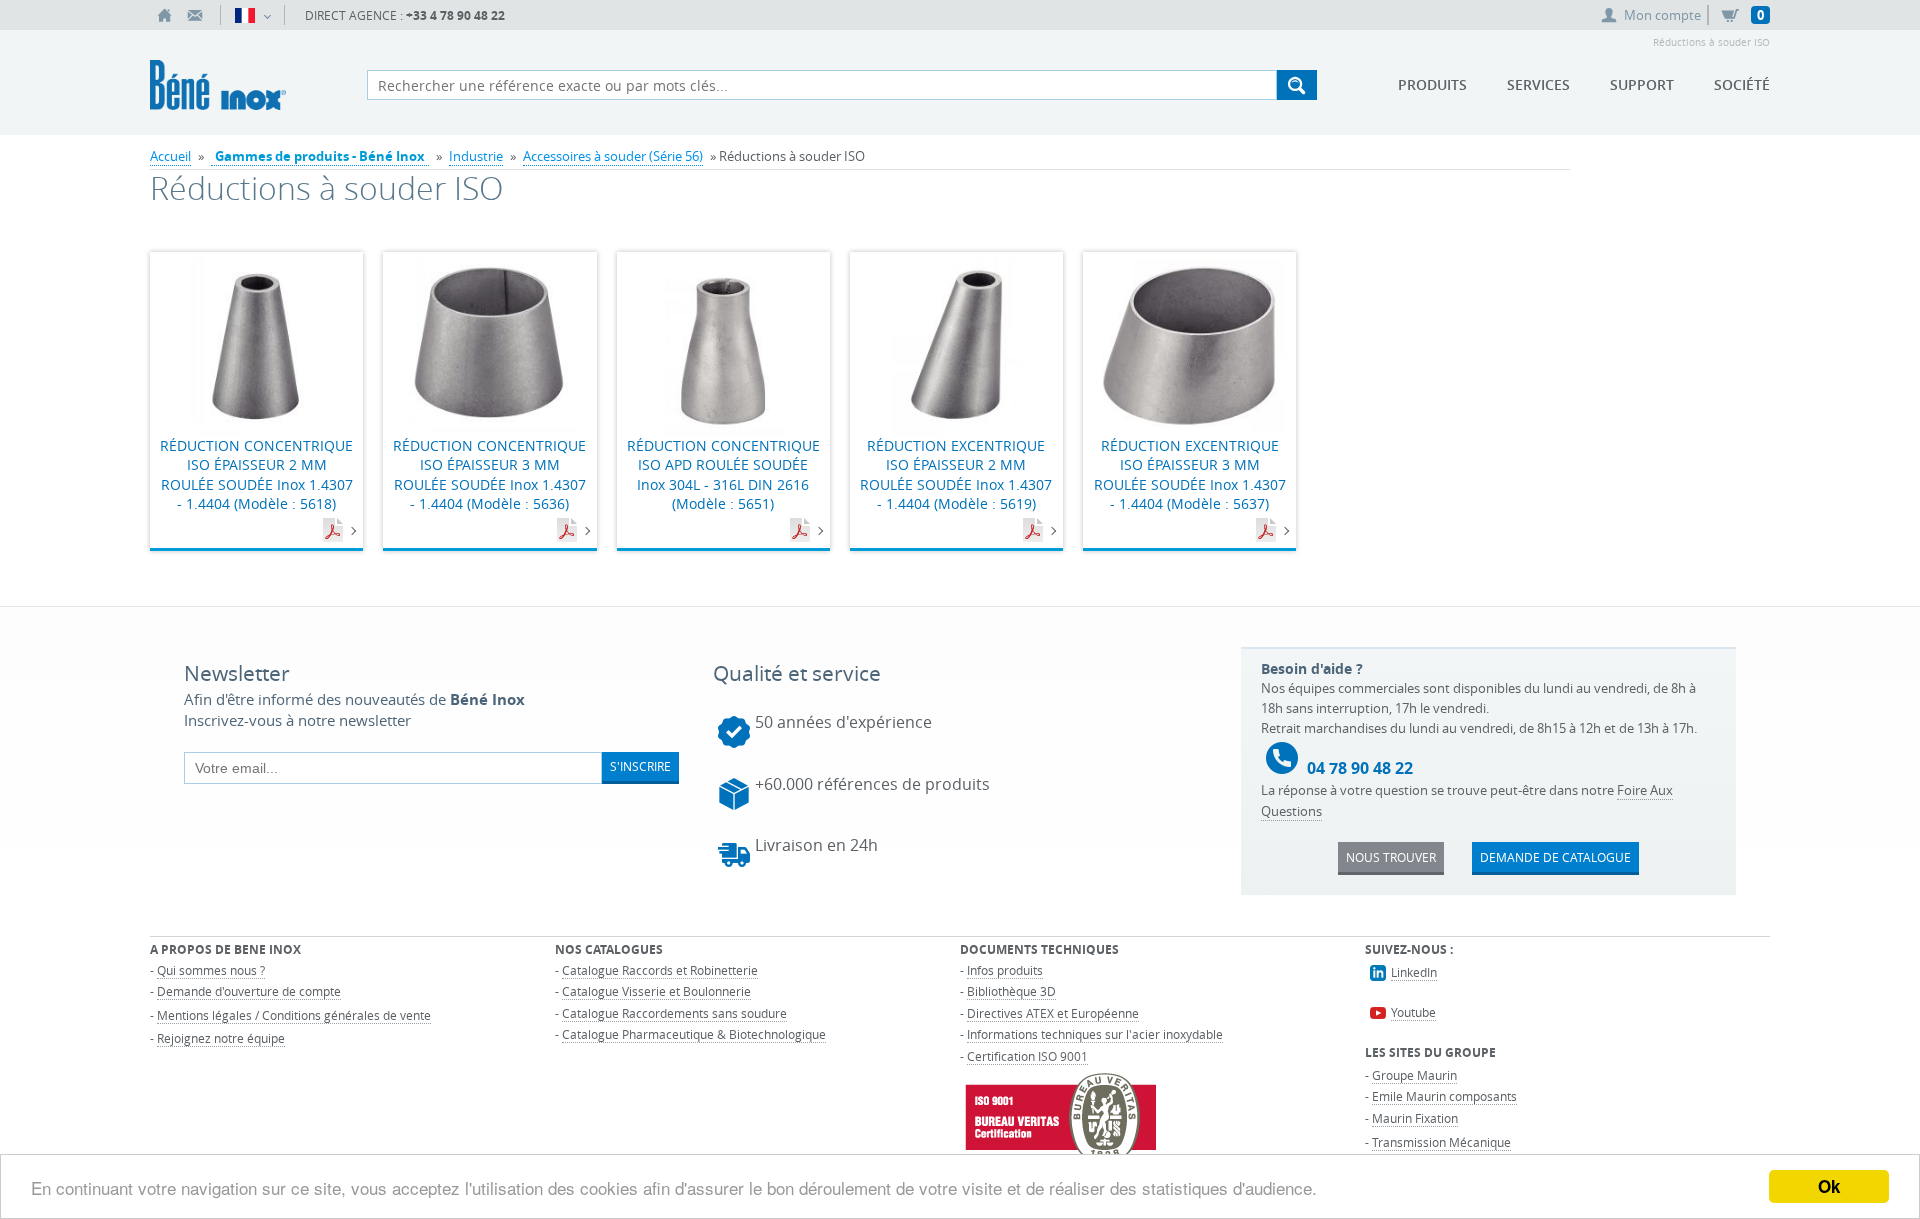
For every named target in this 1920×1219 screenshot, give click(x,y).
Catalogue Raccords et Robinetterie (660, 970)
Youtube (1413, 1012)
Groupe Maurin (1414, 1075)
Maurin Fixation (1415, 1118)
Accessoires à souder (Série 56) (613, 156)
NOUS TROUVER (1391, 857)
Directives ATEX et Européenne (1053, 1013)
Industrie (476, 156)
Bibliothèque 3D (1011, 991)
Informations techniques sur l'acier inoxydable (1095, 1034)
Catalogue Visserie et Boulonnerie (656, 991)
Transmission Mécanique (1441, 1142)
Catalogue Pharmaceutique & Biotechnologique (694, 1034)
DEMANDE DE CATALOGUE (1555, 857)
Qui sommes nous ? (211, 970)
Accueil (170, 156)
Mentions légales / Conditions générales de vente (294, 1015)
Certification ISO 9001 (1027, 1056)
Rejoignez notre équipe (221, 1038)
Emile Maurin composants (1444, 1096)
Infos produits (1005, 970)
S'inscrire (640, 766)
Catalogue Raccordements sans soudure (674, 1013)
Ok (1829, 1186)
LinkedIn (1414, 972)
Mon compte (1662, 15)
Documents (335, 531)
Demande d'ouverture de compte (249, 991)
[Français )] (252, 15)
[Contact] (195, 15)
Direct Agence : (405, 15)
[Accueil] (165, 15)
